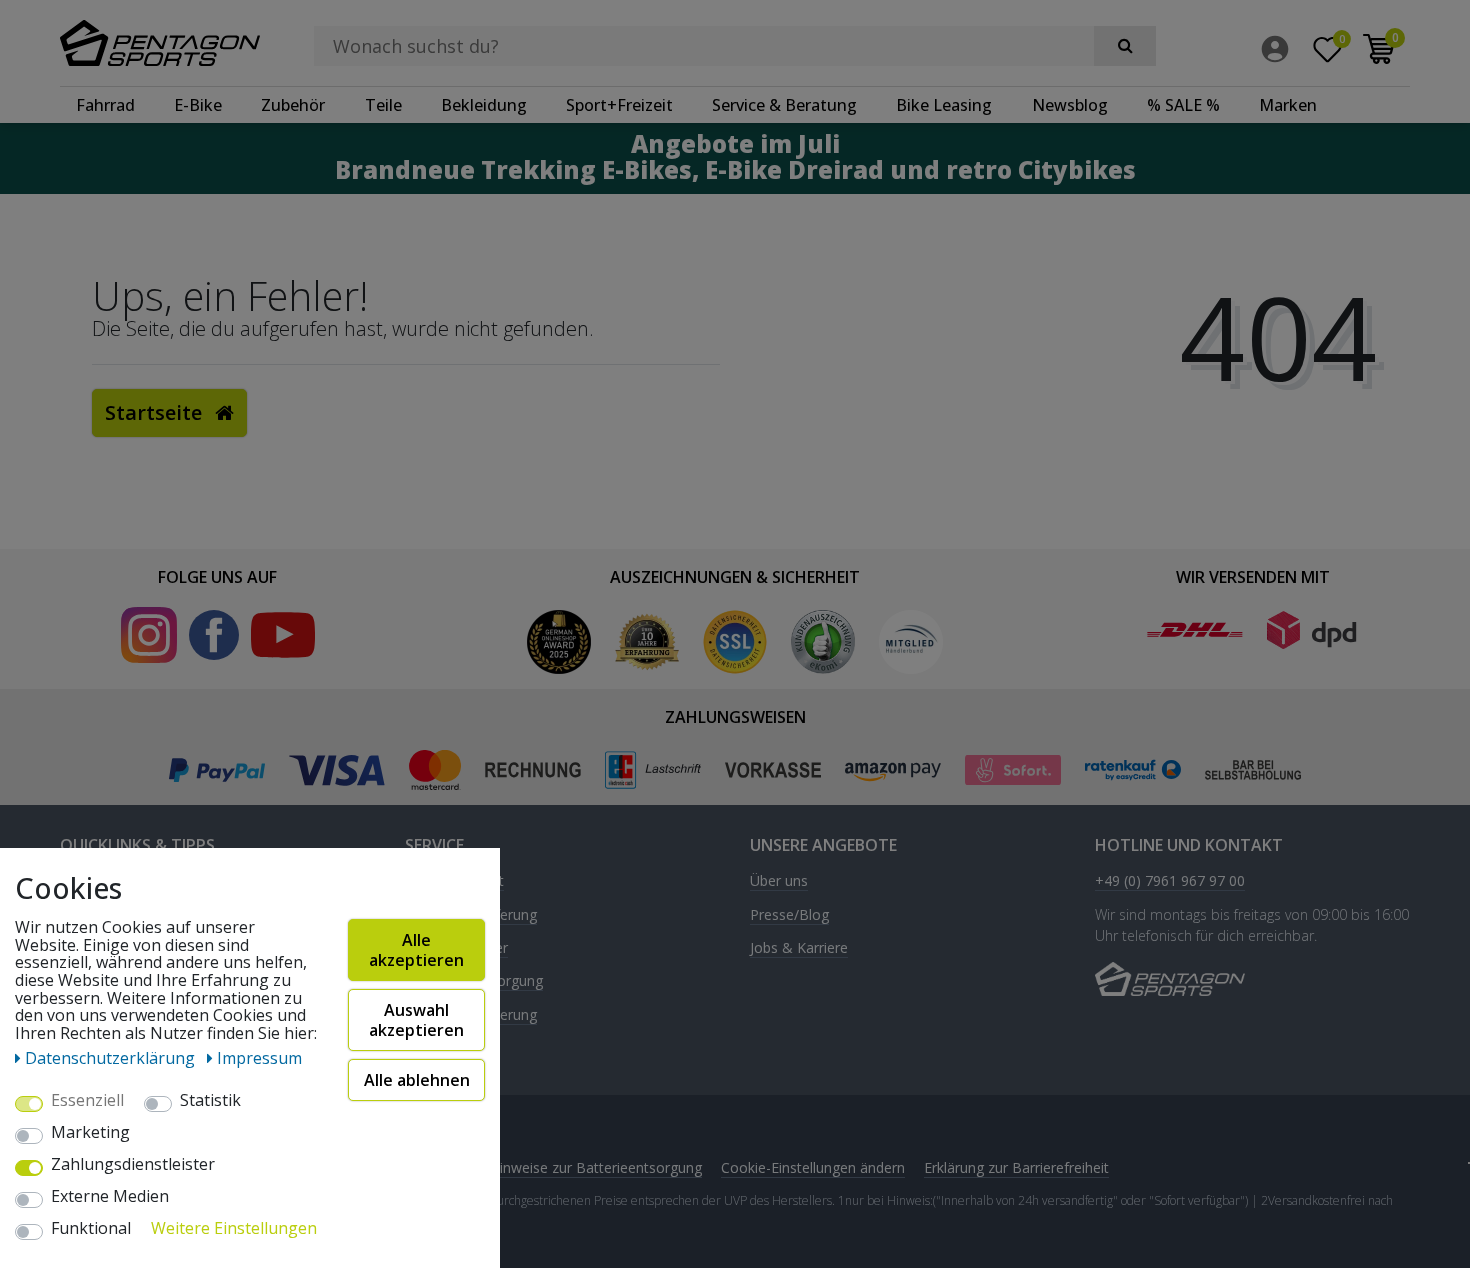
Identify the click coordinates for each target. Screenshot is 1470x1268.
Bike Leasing (944, 105)
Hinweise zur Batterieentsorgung (596, 1167)
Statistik (210, 1101)
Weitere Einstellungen (234, 1229)
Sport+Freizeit (619, 105)
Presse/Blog (789, 915)
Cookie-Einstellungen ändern (813, 1167)
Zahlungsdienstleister (133, 1165)
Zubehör (293, 105)
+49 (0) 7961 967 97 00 (1170, 881)
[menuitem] (1280, 49)
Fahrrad (105, 105)
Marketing (90, 1133)
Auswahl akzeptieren (416, 1020)
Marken (1288, 105)
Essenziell (87, 1101)
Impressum (259, 1058)
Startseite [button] (156, 412)
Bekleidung (484, 105)
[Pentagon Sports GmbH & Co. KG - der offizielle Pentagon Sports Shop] (160, 43)
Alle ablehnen (417, 1080)
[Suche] (1125, 46)
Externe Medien (110, 1197)
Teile (383, 105)
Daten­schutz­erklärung (112, 1058)
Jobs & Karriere (799, 948)
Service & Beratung (784, 105)
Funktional (91, 1229)
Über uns (779, 881)
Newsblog (1070, 105)
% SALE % (1183, 105)
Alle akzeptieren (416, 950)
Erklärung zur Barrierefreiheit (1016, 1167)
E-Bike (198, 105)
